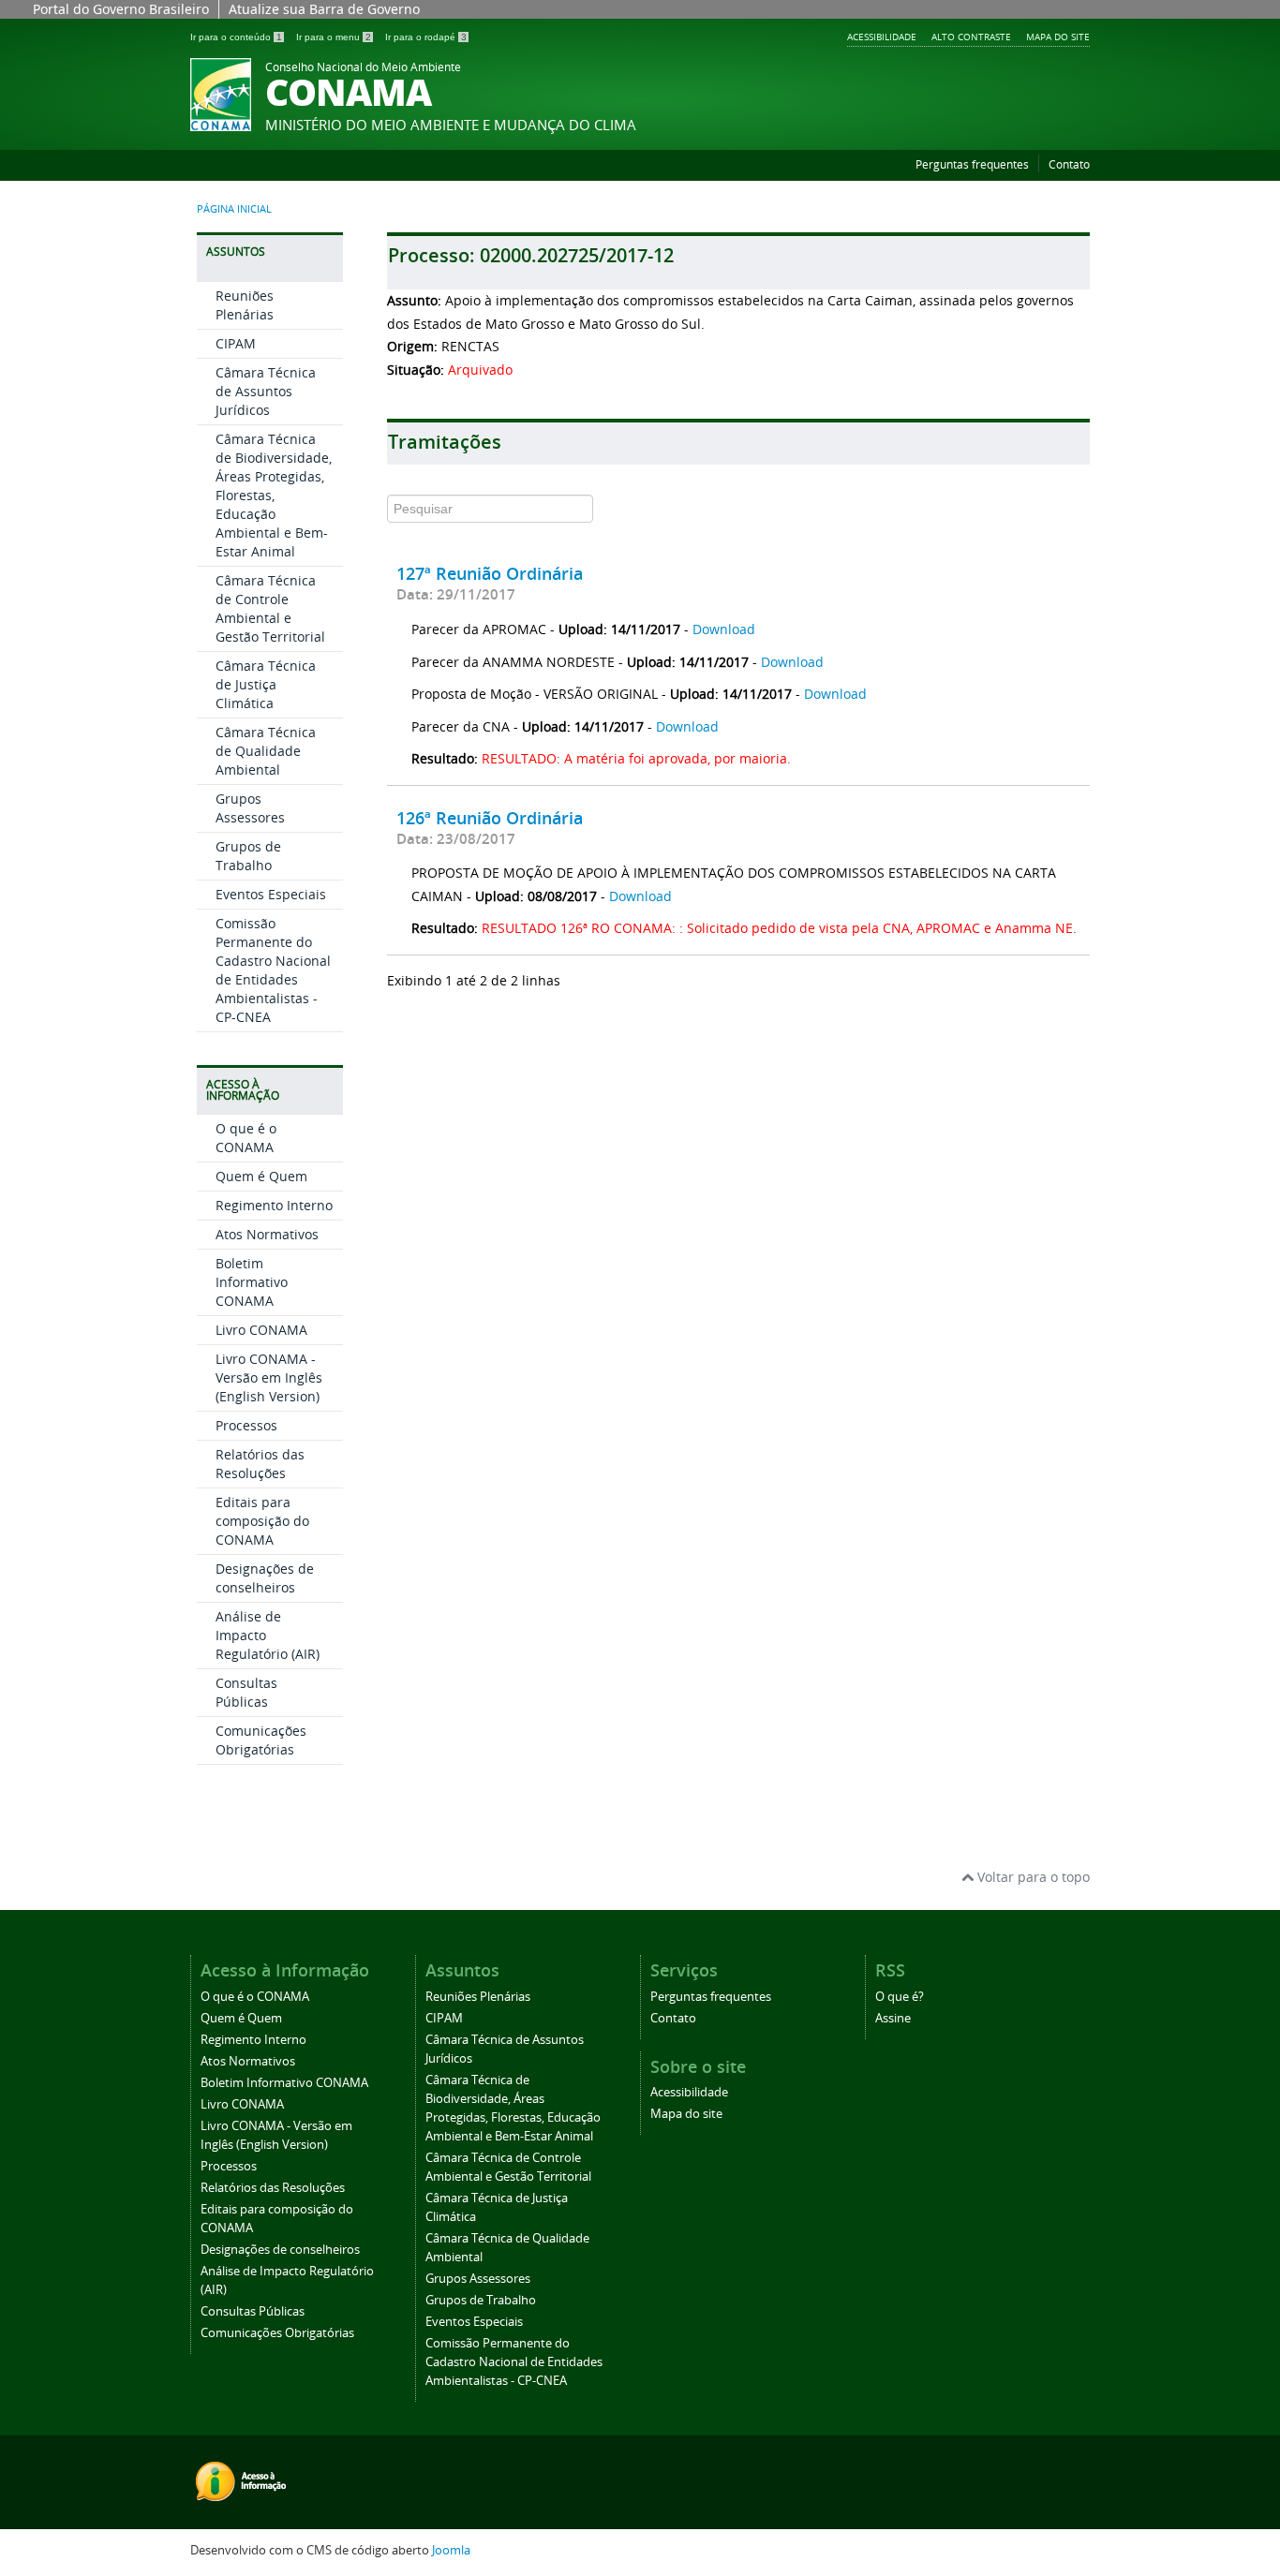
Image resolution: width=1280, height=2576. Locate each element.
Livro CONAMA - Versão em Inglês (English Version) (269, 1377)
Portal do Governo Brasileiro (121, 9)
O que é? (900, 1997)
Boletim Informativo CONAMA (252, 1282)
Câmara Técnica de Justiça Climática (266, 684)
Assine (893, 2018)
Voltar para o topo (1032, 1877)
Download (724, 629)
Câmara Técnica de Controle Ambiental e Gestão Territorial (270, 608)
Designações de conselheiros (265, 1578)
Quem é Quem (261, 1176)
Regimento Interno (274, 1205)
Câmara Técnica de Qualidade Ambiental (266, 751)
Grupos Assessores (250, 808)
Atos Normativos (267, 1234)
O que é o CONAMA (246, 1138)
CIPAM (236, 343)
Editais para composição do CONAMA (262, 1521)
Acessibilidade (882, 37)
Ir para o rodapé (426, 37)
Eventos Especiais (271, 894)
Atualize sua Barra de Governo (324, 9)
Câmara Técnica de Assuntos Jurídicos (266, 391)
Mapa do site (1058, 37)
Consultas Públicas (246, 1692)
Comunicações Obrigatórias (261, 1740)
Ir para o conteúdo (236, 37)
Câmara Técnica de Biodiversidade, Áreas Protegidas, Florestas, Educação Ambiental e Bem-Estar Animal (274, 495)
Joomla (451, 2550)
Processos (246, 1425)
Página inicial (234, 209)
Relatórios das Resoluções (260, 1464)
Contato (1069, 164)
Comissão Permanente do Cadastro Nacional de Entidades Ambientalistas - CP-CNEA (273, 970)
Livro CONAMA (261, 1330)
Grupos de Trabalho (248, 856)
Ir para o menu (334, 37)
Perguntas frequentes (972, 164)
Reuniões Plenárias (245, 305)
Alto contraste (971, 37)
